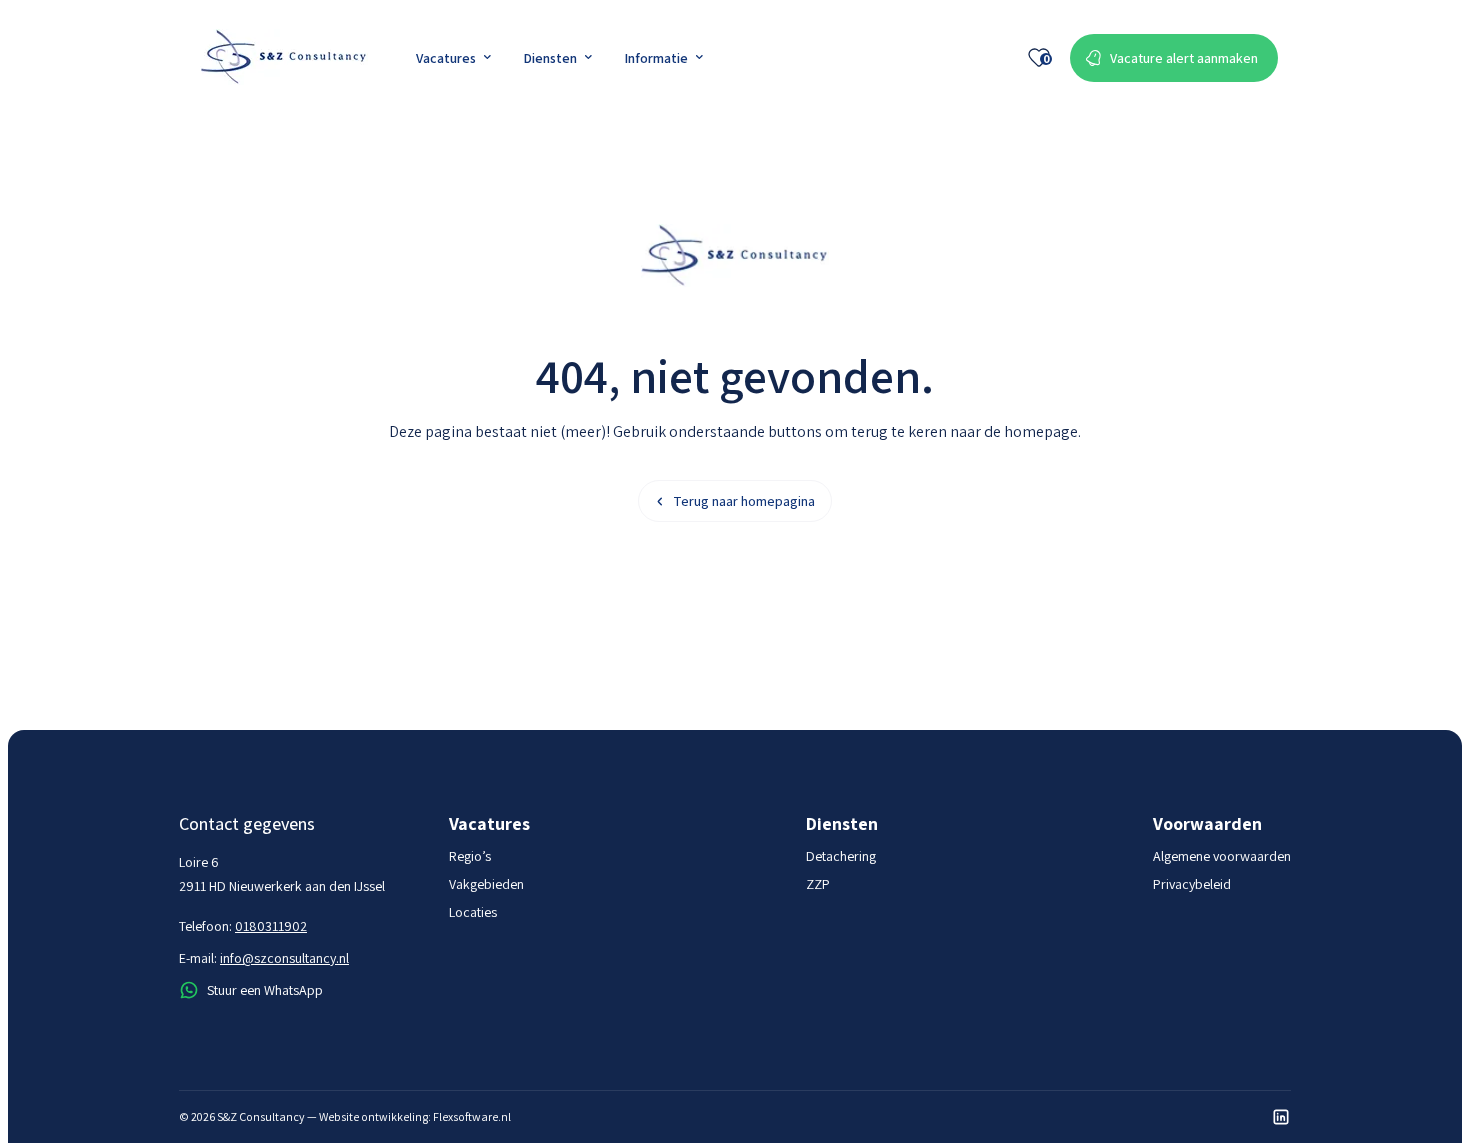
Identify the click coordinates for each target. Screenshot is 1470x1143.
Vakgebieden (486, 884)
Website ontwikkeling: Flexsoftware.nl (415, 1116)
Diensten (550, 58)
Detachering (841, 856)
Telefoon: (243, 926)
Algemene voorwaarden (1222, 856)
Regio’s (470, 856)
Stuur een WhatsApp (265, 990)
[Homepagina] (284, 57)
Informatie (656, 58)
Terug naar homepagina (744, 501)
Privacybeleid (1192, 884)
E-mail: (264, 958)
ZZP (818, 884)
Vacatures (446, 58)
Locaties (473, 912)
